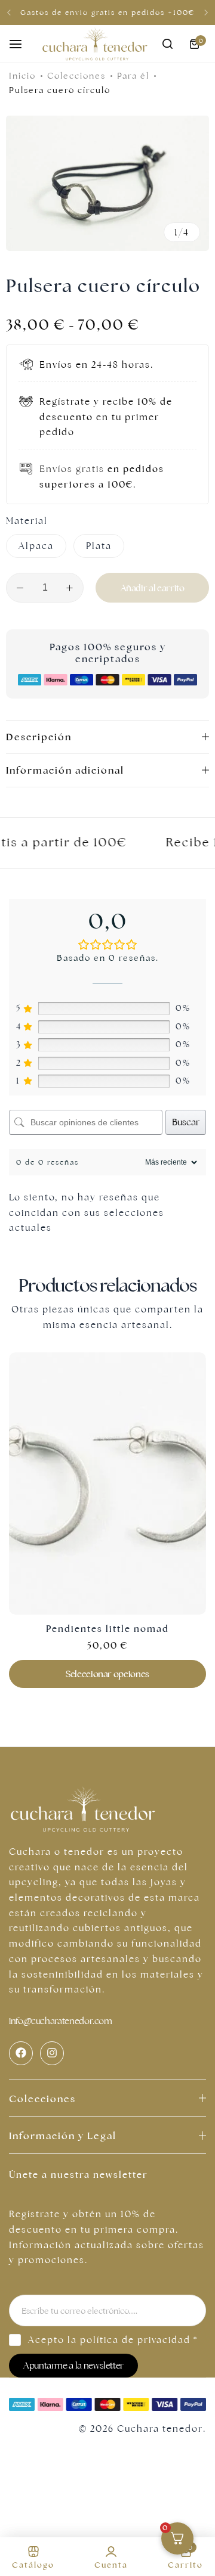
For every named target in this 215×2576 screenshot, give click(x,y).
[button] (9, 13)
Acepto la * (113, 2340)
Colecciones (76, 76)
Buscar (186, 1122)
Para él (133, 76)
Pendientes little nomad (107, 1629)
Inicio (22, 76)
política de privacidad (135, 2340)
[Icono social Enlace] (21, 2053)
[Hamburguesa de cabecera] (21, 44)
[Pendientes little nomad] (107, 1483)
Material (27, 521)
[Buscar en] (167, 44)
